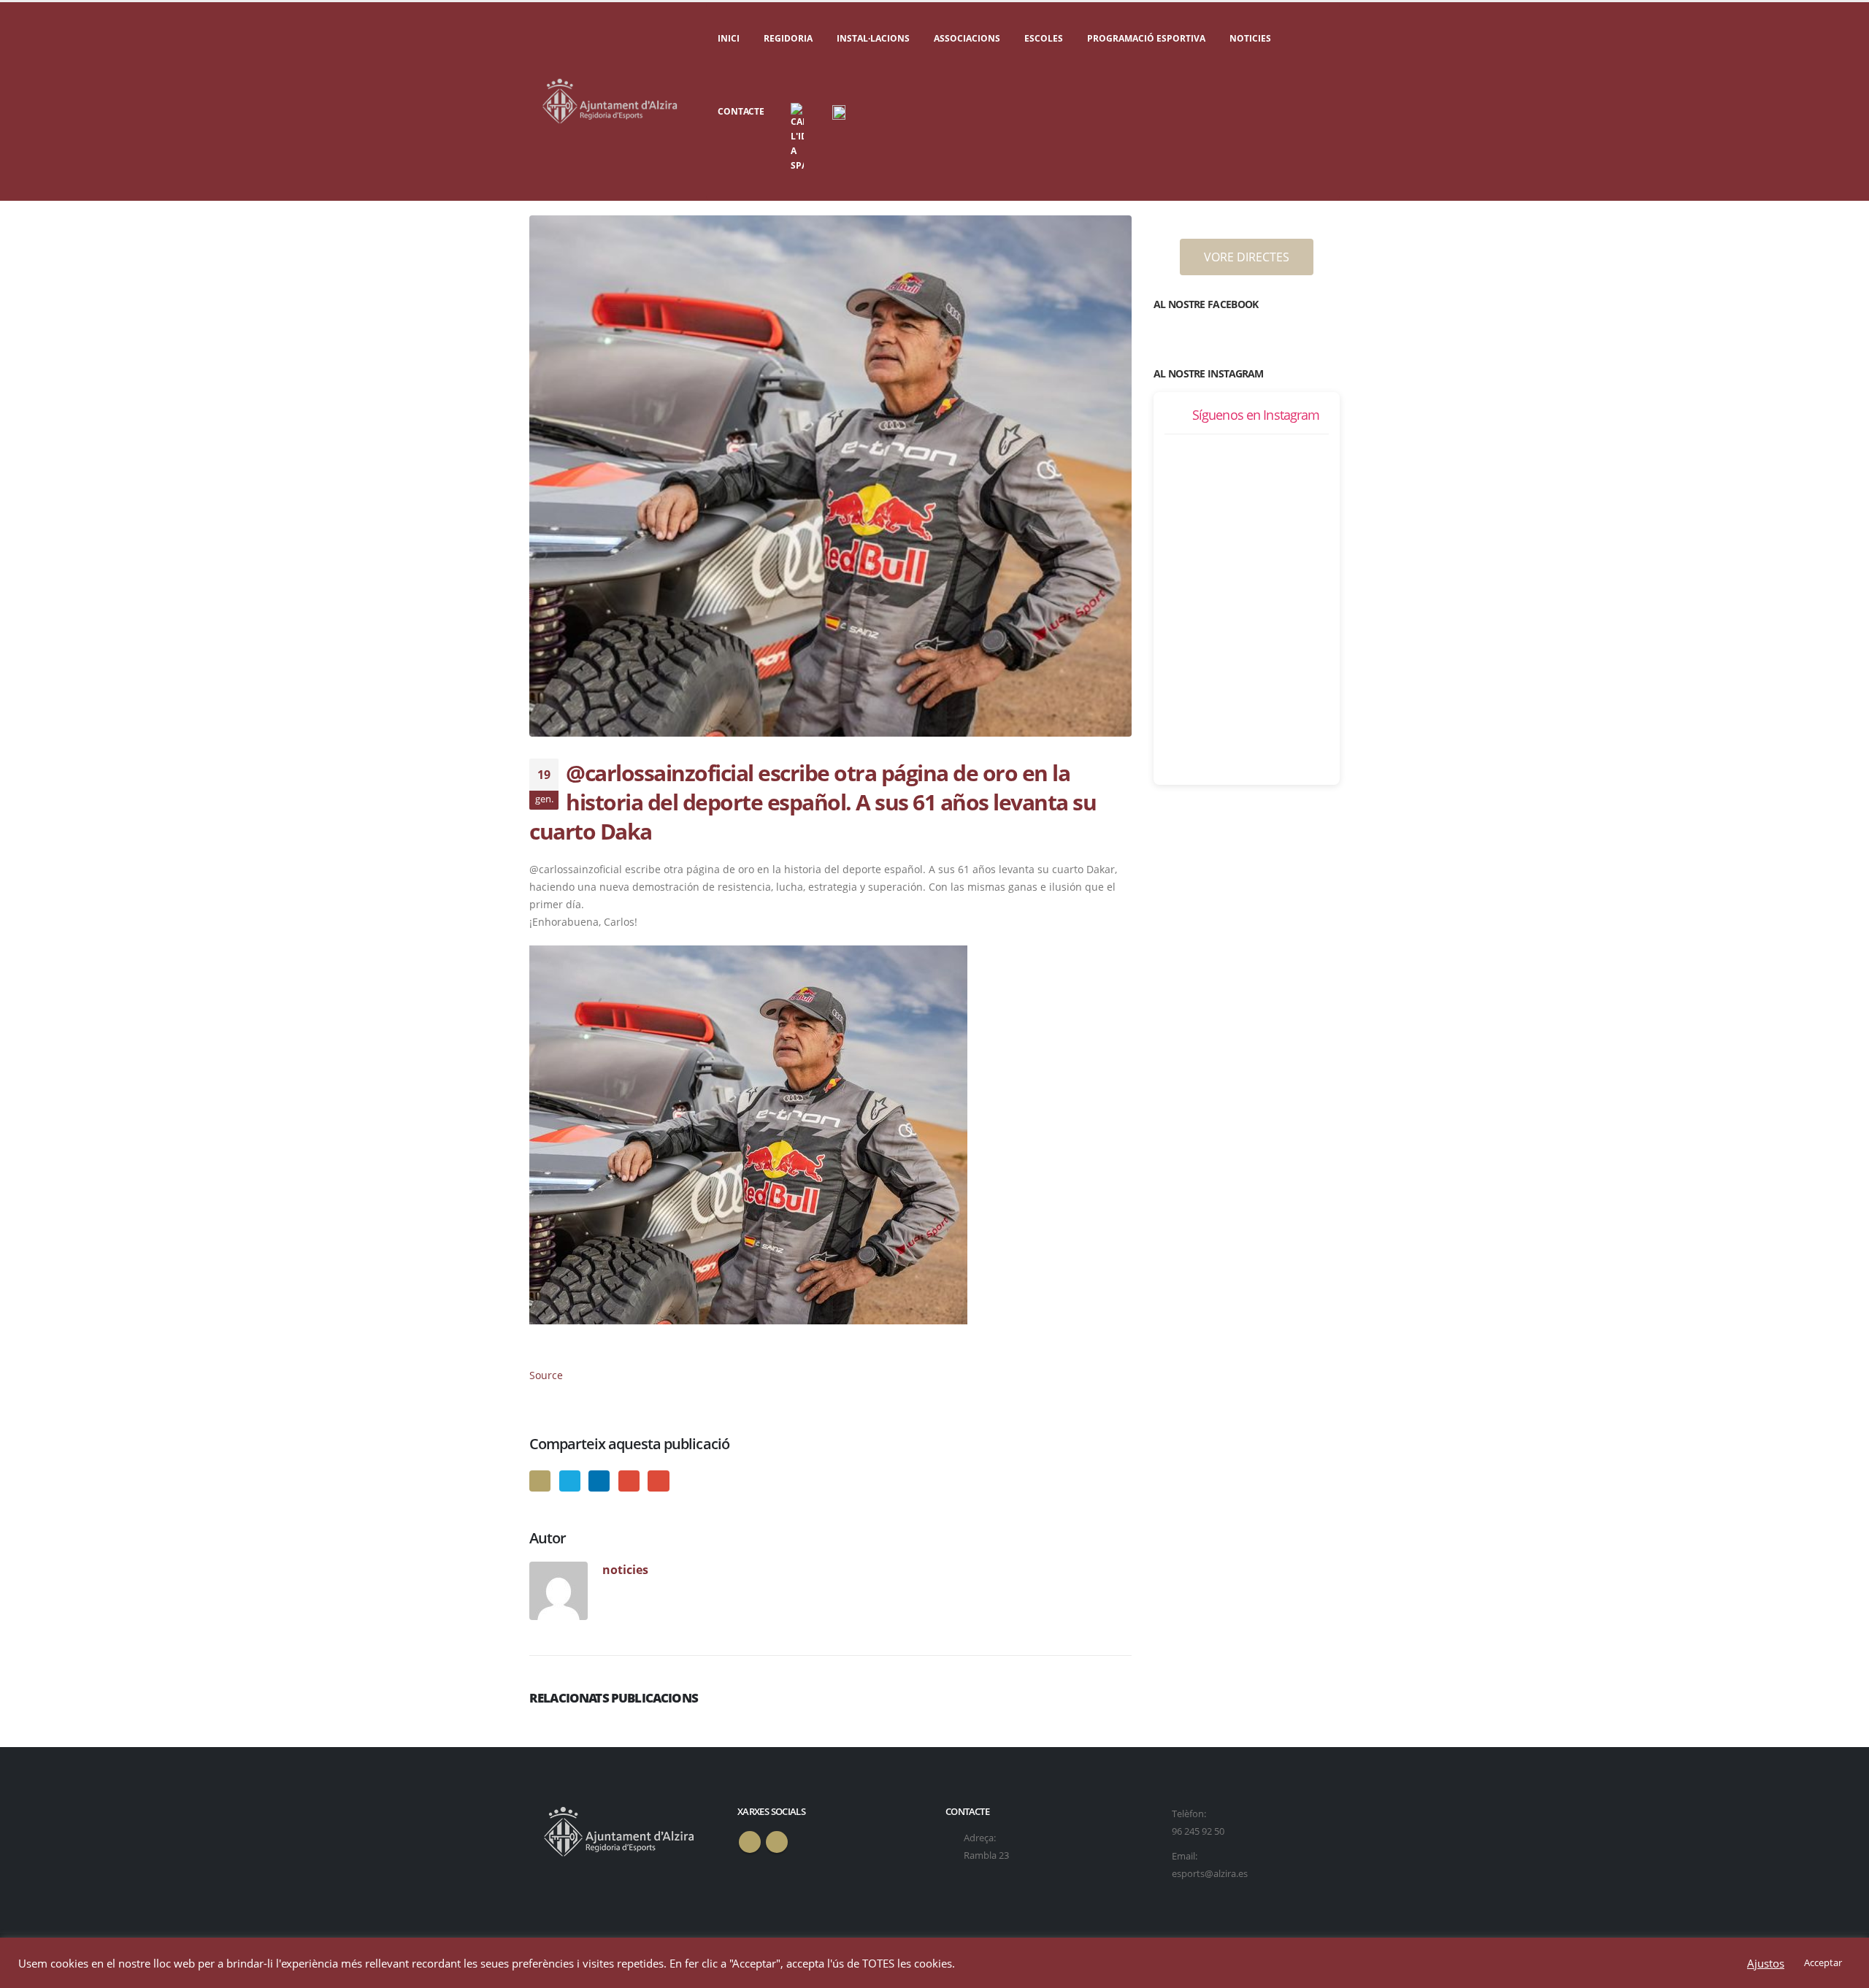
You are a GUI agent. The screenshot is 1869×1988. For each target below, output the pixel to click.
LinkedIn (599, 1481)
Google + (629, 1481)
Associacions (967, 38)
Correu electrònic (658, 1481)
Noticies (1250, 38)
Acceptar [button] (1823, 1962)
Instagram (777, 1842)
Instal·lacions (873, 38)
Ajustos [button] (1766, 1963)
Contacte (741, 111)
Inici (729, 38)
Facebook (540, 1481)
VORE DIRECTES (1247, 257)
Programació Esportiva (1146, 38)
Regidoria (788, 38)
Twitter (570, 1481)
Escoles (1044, 38)
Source (546, 1375)
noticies (625, 1569)
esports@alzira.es (1210, 1874)
